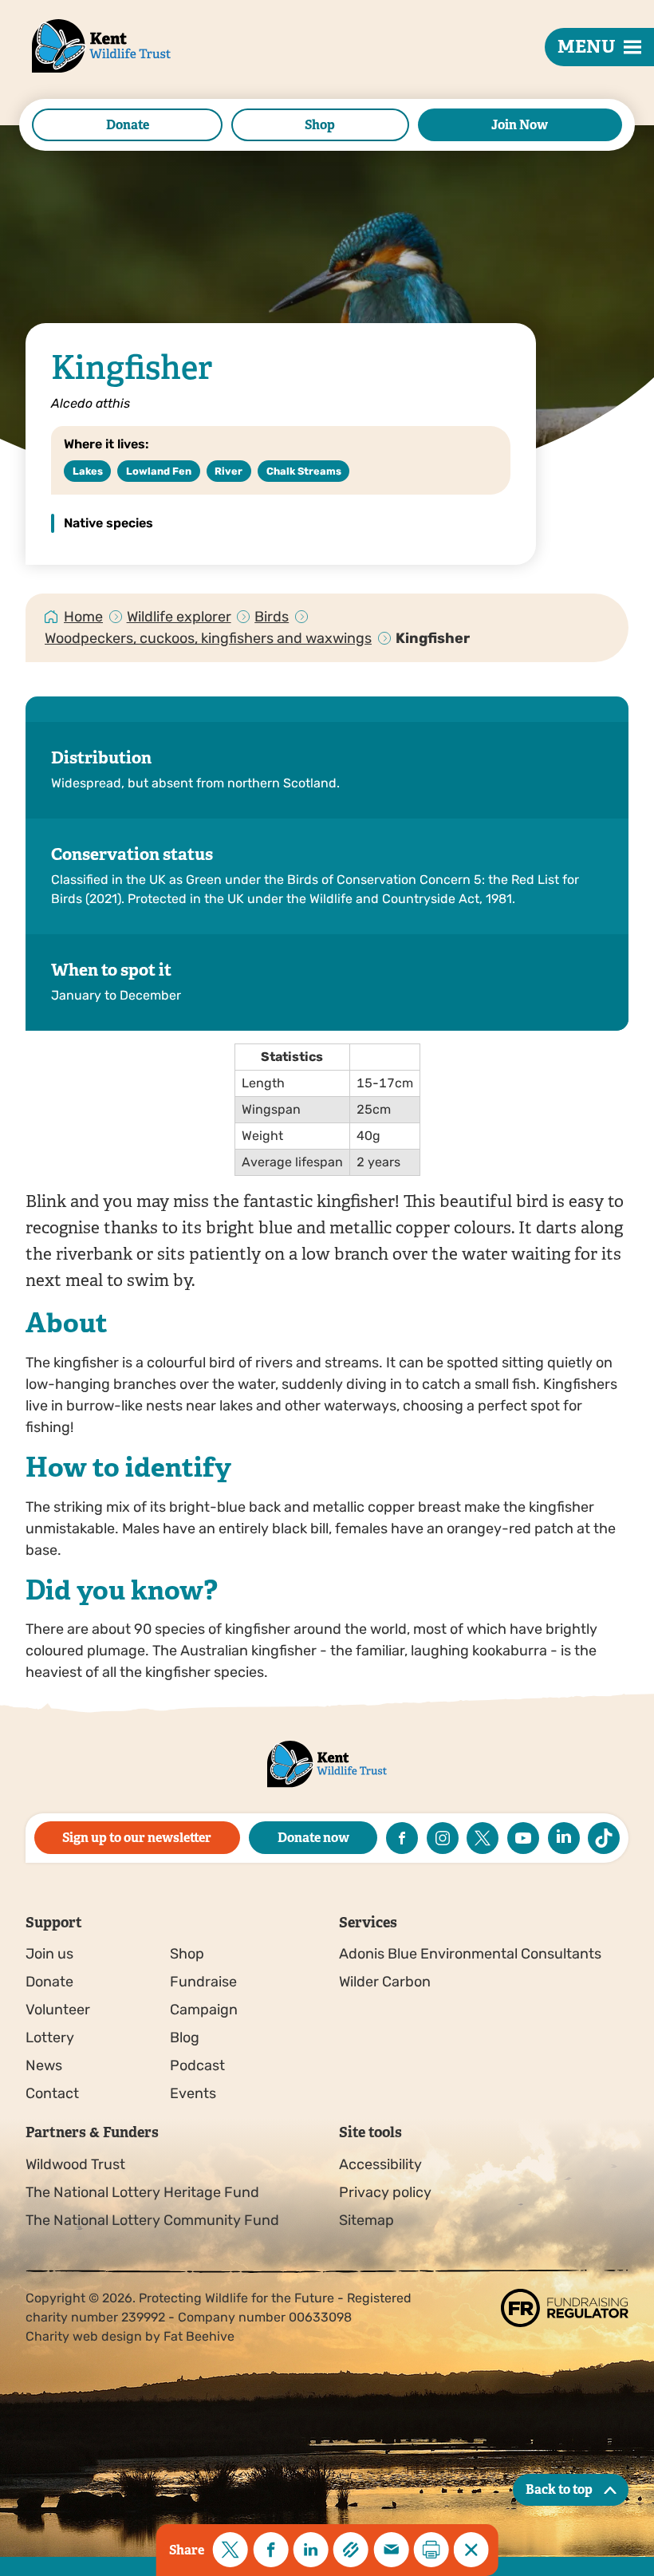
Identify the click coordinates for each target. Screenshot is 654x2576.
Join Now (520, 125)
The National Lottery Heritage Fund (142, 2192)
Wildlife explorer (179, 617)
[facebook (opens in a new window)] (402, 1838)
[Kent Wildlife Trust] (83, 71)
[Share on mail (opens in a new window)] (391, 2550)
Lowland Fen (159, 471)
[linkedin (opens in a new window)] (564, 1838)
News (44, 2065)
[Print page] (431, 2550)
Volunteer (58, 2010)
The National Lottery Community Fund (152, 2220)
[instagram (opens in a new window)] (443, 1838)
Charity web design (84, 2336)
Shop (320, 125)
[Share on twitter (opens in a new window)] (230, 2550)
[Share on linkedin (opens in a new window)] (311, 2550)
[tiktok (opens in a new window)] (604, 1838)
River (229, 471)
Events (193, 2093)
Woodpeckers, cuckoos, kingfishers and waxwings (208, 638)
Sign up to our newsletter (137, 1838)
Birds (272, 617)
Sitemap (366, 2220)
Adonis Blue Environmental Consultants (470, 1954)
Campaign (204, 2010)
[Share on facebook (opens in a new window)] (270, 2550)
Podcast (197, 2065)
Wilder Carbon (385, 1982)
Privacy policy (385, 2192)
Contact (52, 2093)
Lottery (50, 2038)
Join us (49, 1954)
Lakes (88, 471)
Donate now (313, 1838)
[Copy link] (351, 2550)
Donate (128, 125)
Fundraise (203, 1982)
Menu (587, 47)
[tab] (84, 617)
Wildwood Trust (75, 2164)
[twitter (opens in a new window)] (483, 1838)
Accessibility (380, 2164)
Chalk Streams (304, 471)
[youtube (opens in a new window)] (523, 1838)
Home (83, 617)
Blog (185, 2038)
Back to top (559, 2489)
